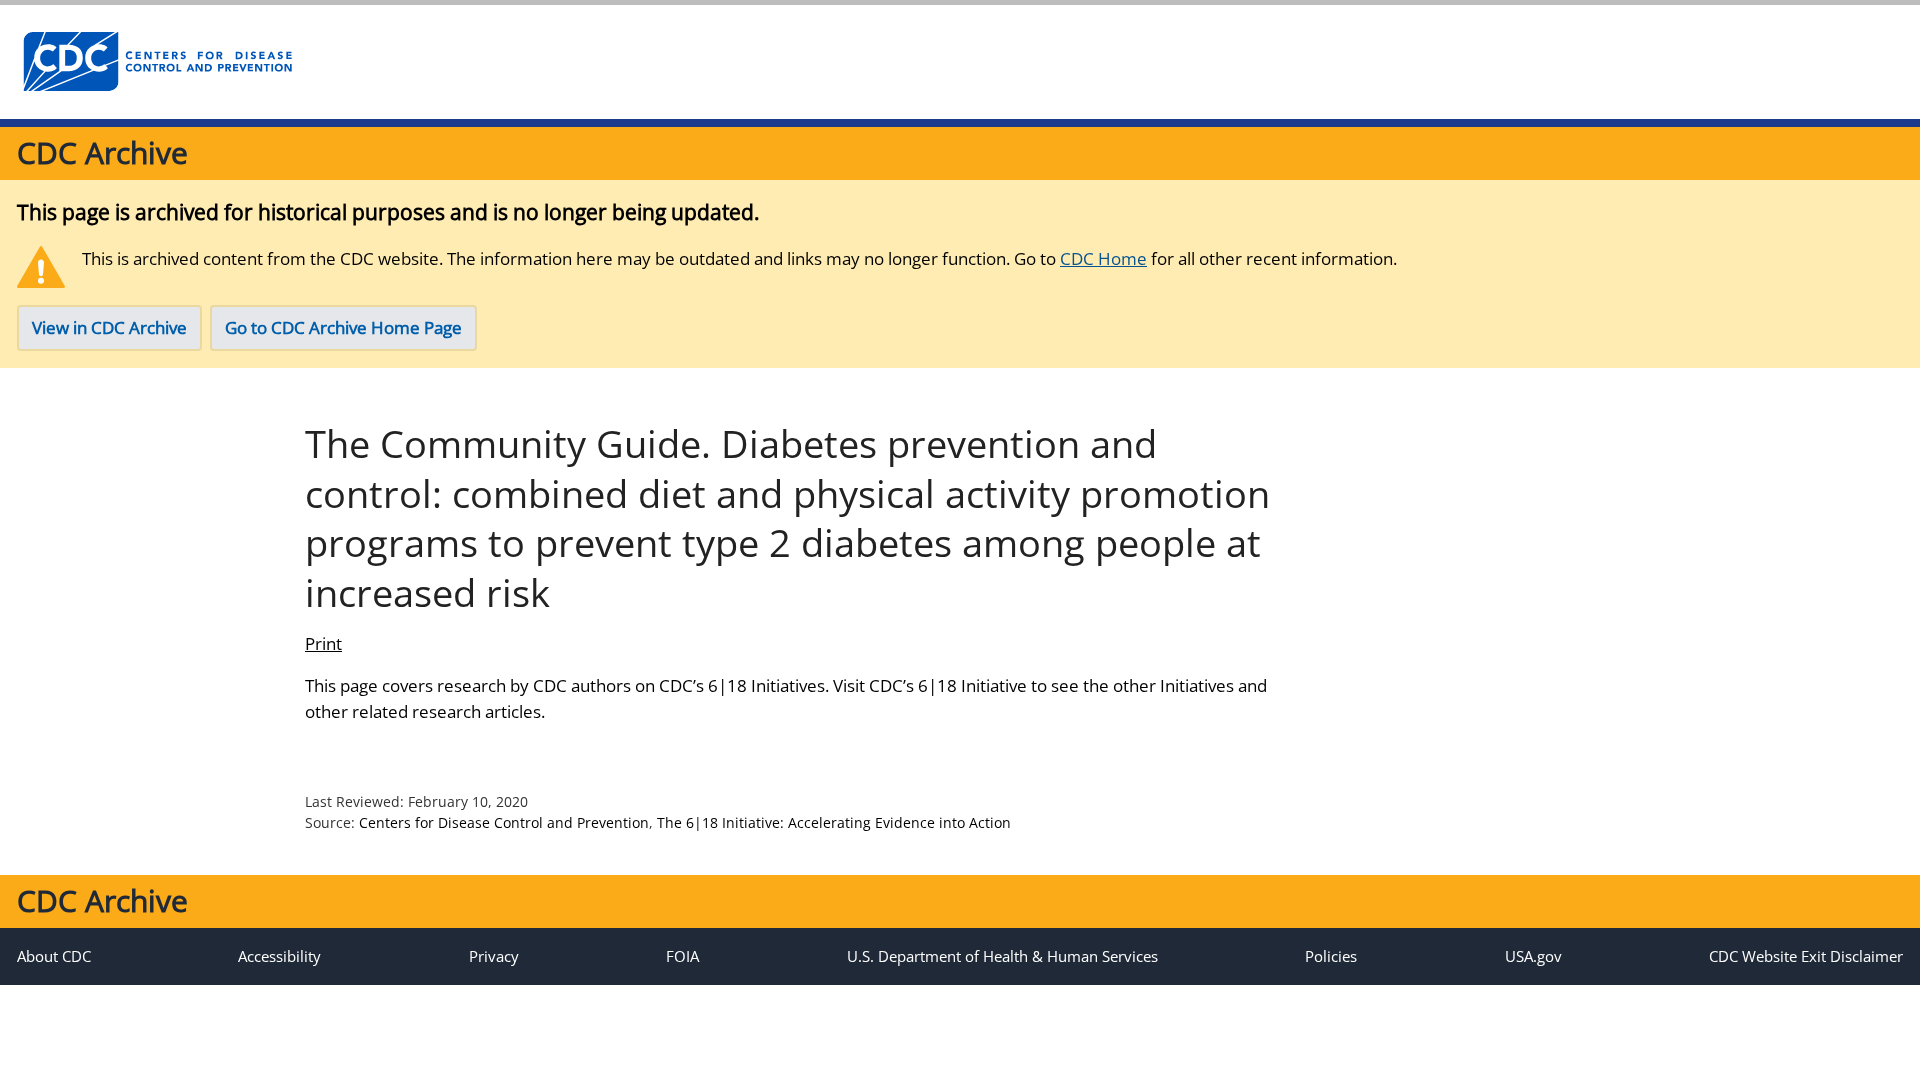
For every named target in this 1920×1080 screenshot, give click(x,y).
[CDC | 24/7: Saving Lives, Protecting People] (157, 62)
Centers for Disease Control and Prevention (504, 822)
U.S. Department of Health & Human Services (1002, 956)
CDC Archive (102, 152)
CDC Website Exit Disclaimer (1806, 956)
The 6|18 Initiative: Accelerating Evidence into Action (834, 822)
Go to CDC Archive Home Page (343, 327)
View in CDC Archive (109, 327)
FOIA (682, 956)
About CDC (54, 956)
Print (323, 643)
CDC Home (1103, 258)
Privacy (494, 956)
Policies (1331, 956)
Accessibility (279, 956)
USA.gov (1533, 956)
